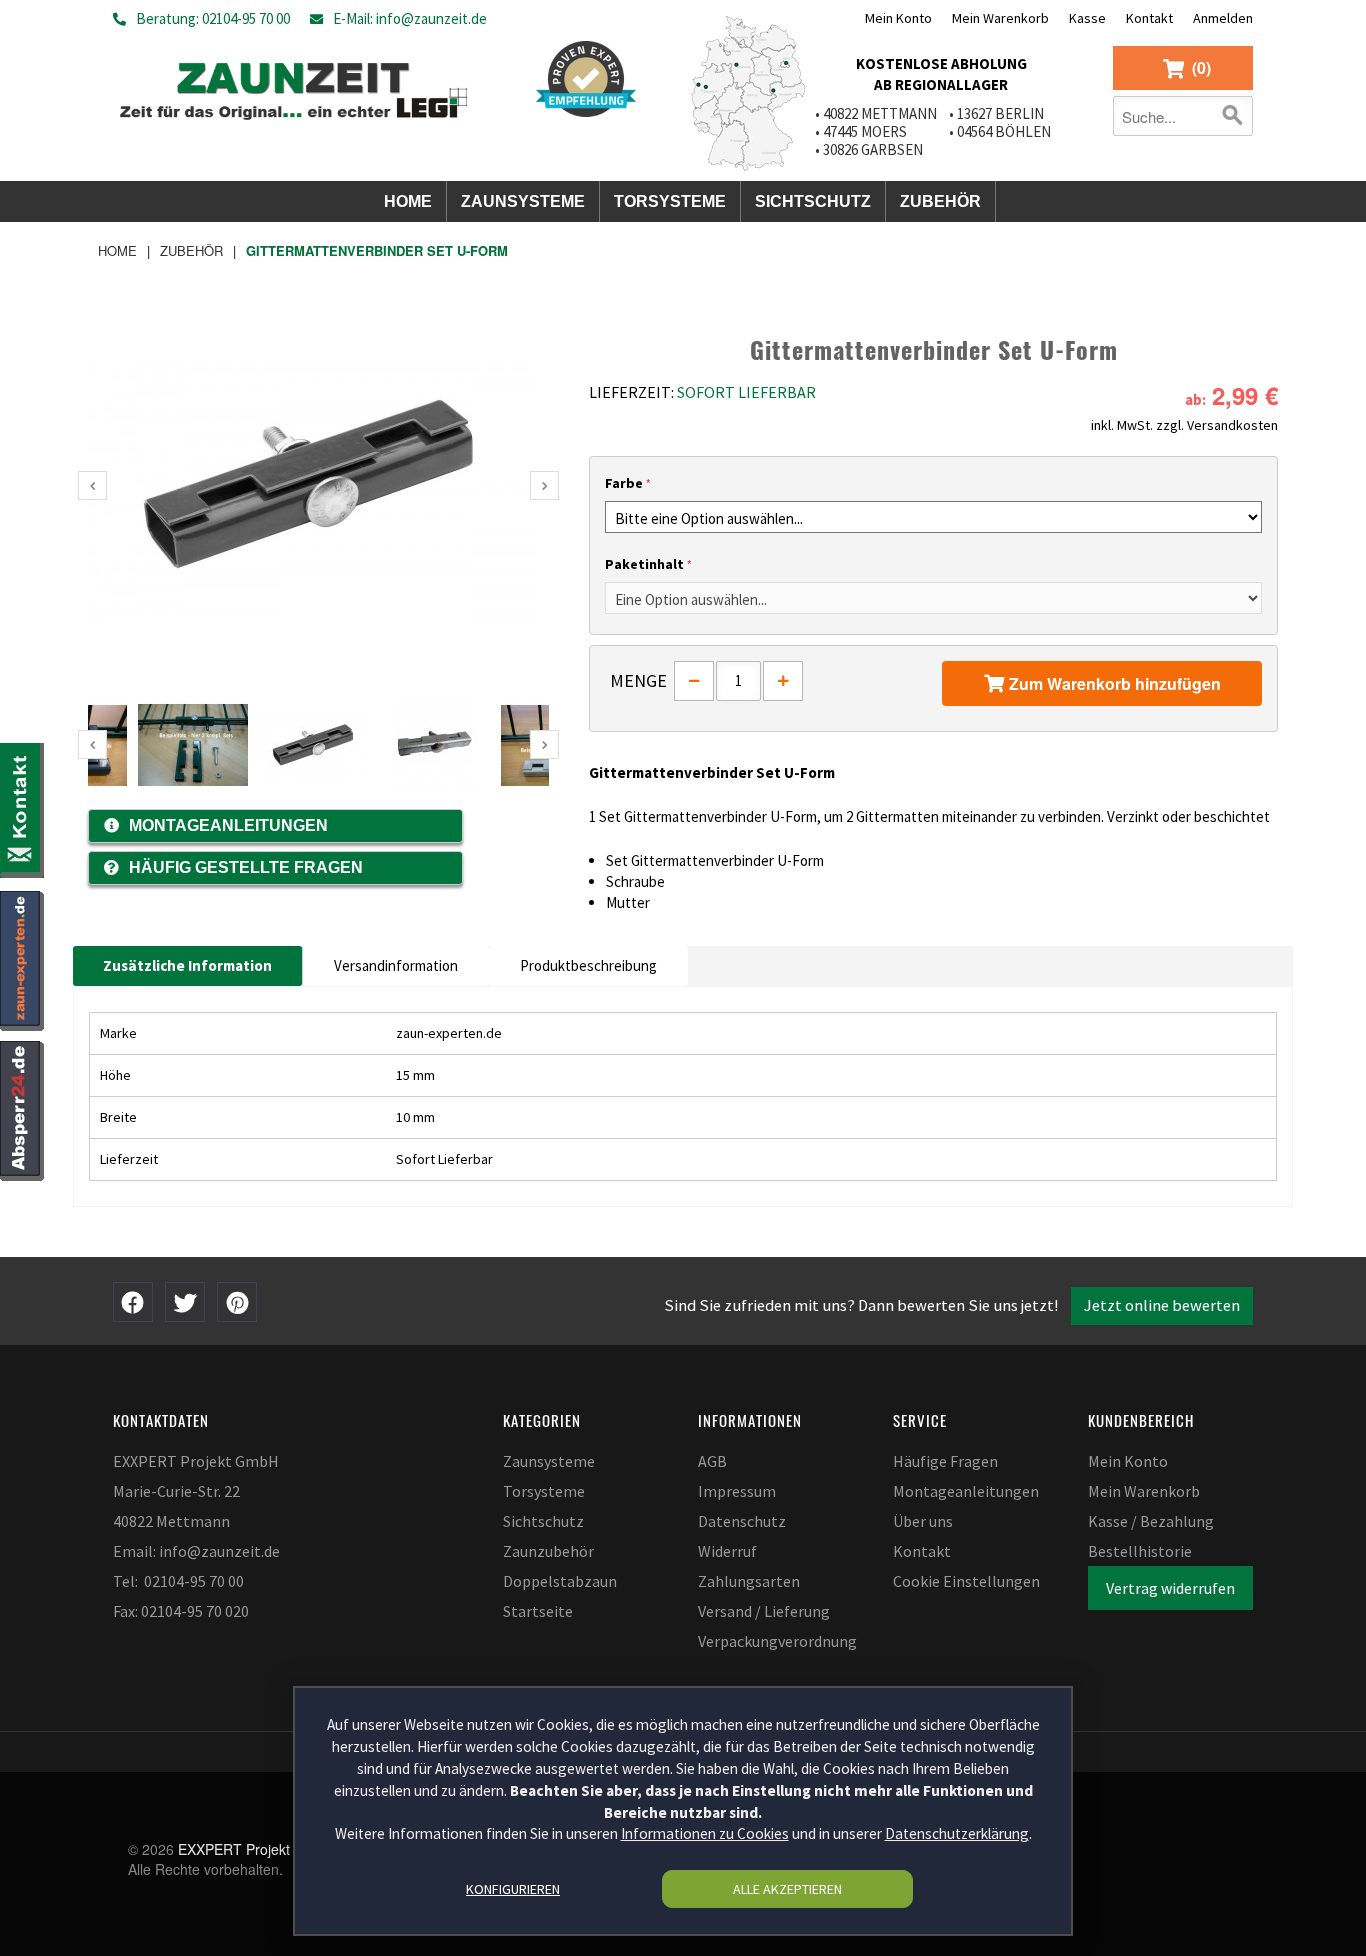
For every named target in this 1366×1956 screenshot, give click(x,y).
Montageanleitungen (966, 1491)
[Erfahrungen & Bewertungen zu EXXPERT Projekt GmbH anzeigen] (586, 79)
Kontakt (1149, 18)
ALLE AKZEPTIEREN (787, 1889)
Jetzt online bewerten (1162, 1305)
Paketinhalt (644, 564)
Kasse (1087, 18)
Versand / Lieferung (764, 1611)
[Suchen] (1233, 116)
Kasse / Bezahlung (1151, 1521)
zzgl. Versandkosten (1217, 425)
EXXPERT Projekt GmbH (256, 1849)
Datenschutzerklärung (957, 1834)
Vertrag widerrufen (1170, 1588)
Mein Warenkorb (1000, 18)
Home (117, 251)
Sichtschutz (543, 1521)
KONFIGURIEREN (513, 1889)
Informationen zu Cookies (705, 1834)
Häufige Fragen (945, 1461)
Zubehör (191, 251)
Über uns (923, 1521)
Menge (638, 680)
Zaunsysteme (549, 1461)
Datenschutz (742, 1521)
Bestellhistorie (1140, 1551)
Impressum (737, 1491)
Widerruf (727, 1551)
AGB (712, 1461)
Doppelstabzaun (560, 1581)
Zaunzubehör (548, 1551)
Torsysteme (544, 1491)
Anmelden (1223, 18)
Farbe (624, 483)
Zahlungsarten (749, 1581)
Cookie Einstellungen (966, 1581)
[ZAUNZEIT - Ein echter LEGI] (293, 87)
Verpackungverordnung (777, 1641)
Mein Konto (898, 18)
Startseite (538, 1611)
